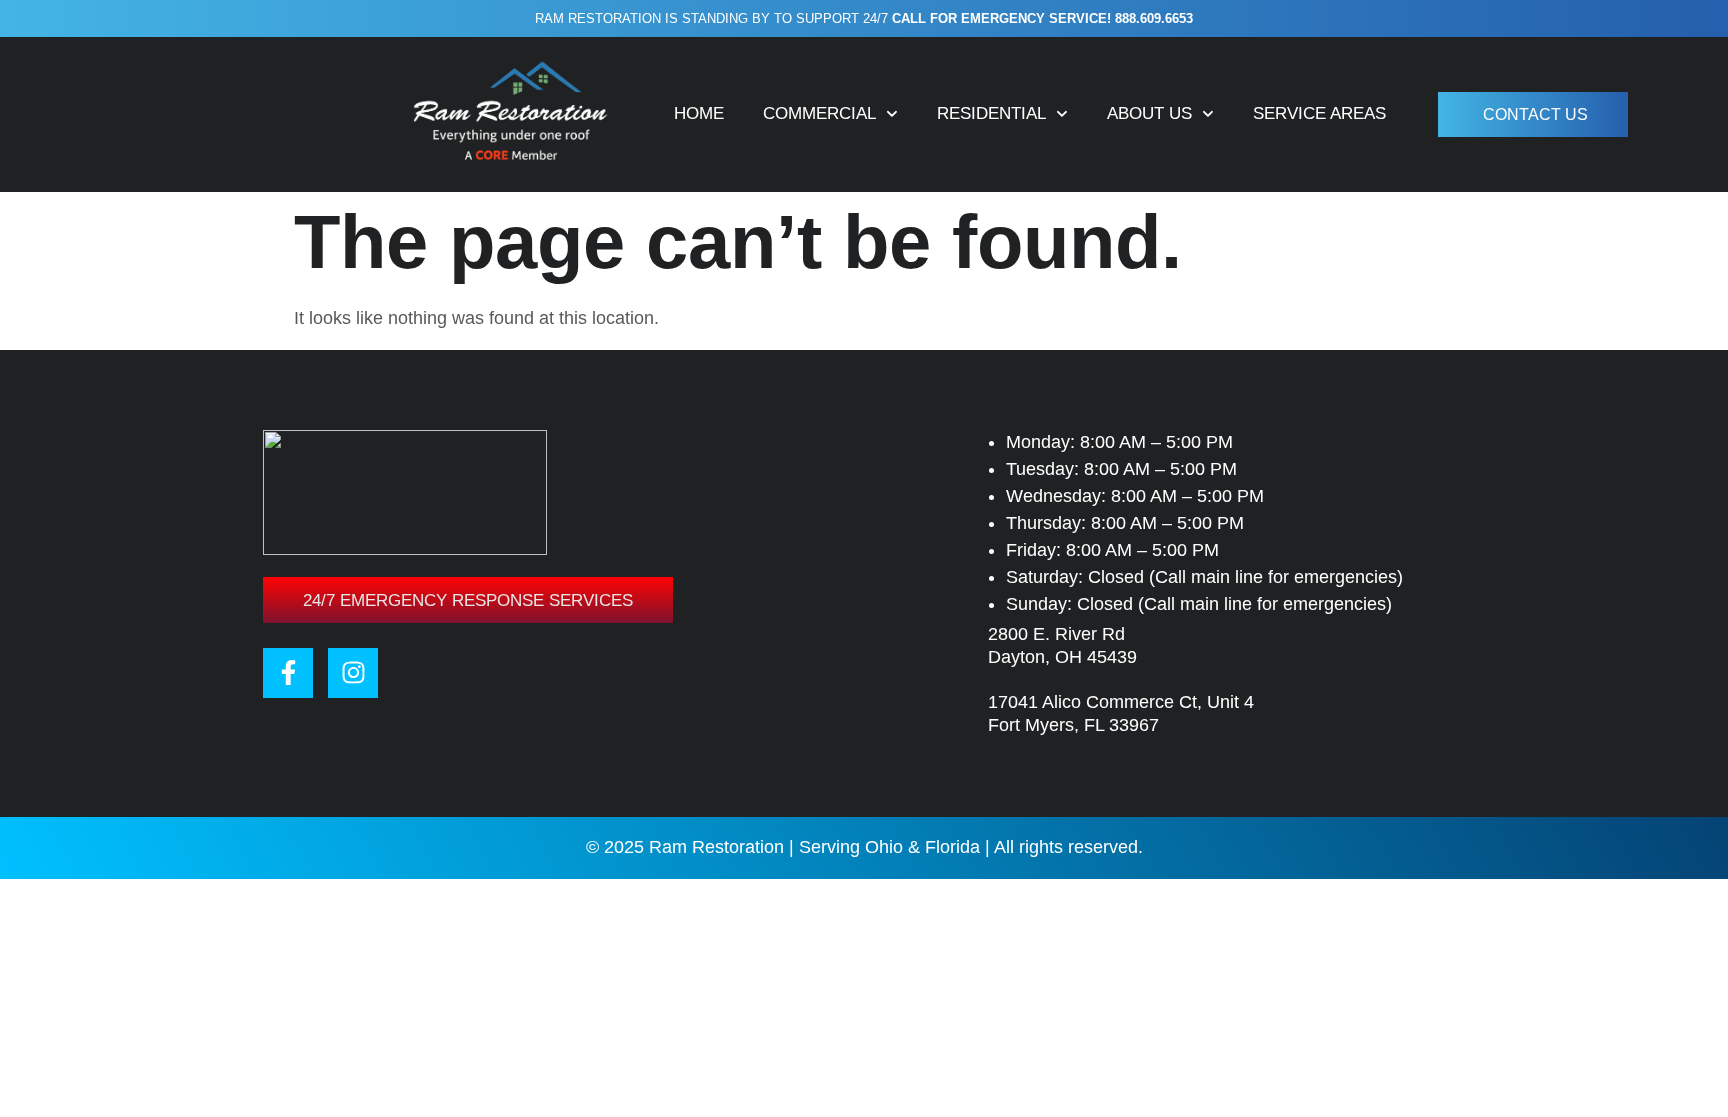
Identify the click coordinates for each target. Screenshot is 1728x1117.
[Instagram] (353, 673)
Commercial (819, 113)
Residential (991, 113)
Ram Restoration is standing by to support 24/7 (864, 18)
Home (699, 113)
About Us (1149, 113)
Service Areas (1319, 113)
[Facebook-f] (288, 673)
